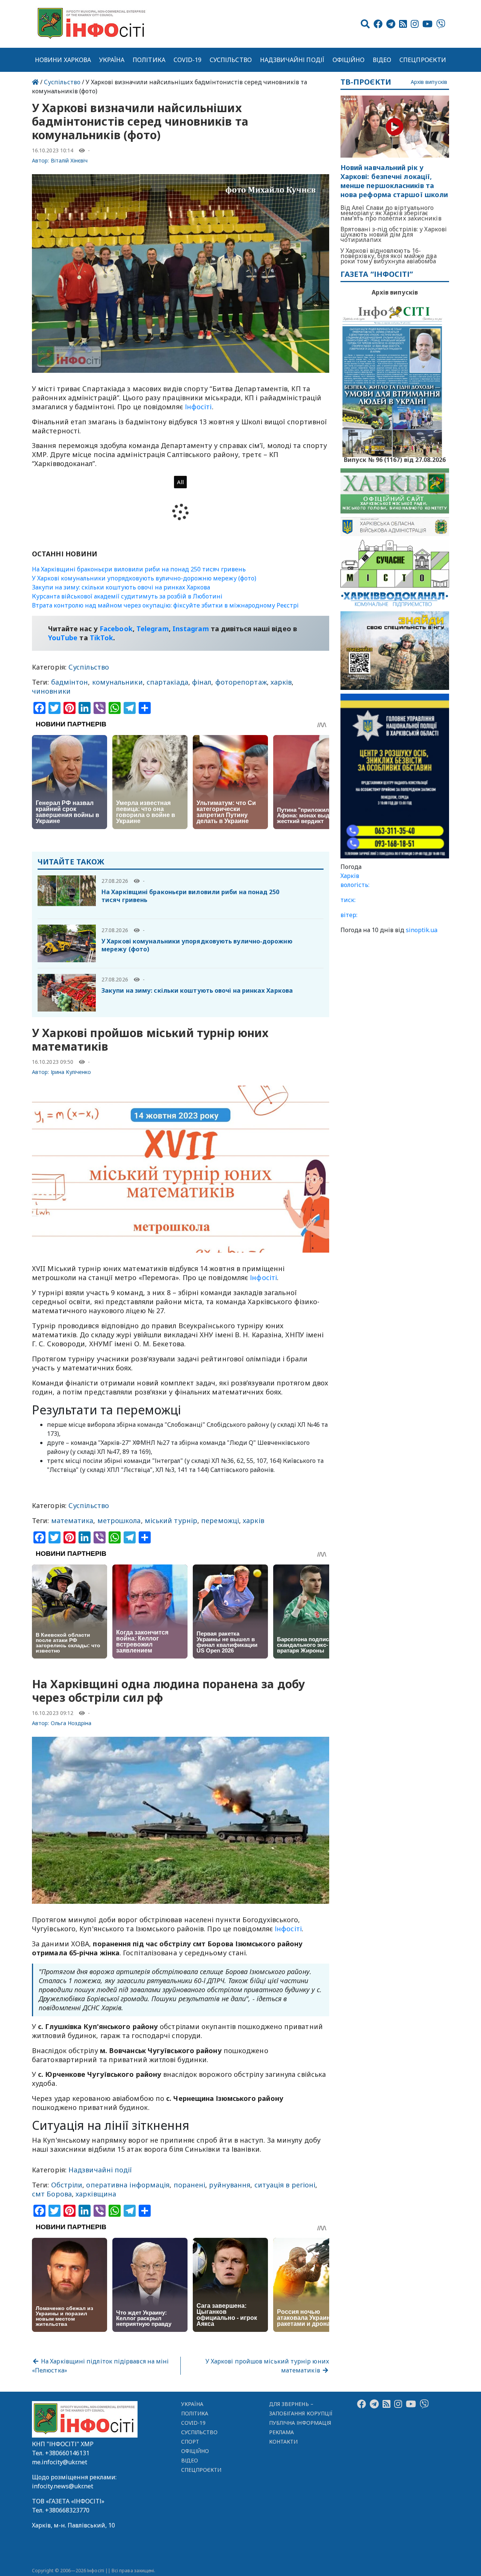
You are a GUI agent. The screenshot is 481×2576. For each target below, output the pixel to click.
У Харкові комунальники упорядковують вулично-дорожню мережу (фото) (144, 578)
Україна (112, 60)
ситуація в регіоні (285, 2185)
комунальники (117, 682)
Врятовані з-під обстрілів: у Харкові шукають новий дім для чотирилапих (394, 234)
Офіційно (349, 60)
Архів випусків (429, 82)
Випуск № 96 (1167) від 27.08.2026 (395, 459)
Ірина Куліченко (71, 1072)
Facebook (116, 629)
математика (72, 1520)
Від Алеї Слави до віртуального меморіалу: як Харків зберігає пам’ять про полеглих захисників (391, 213)
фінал (202, 682)
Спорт (190, 2442)
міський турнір (171, 1520)
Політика (149, 60)
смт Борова (52, 2194)
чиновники (51, 691)
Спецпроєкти (423, 60)
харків (281, 682)
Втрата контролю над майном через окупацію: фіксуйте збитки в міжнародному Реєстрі (165, 605)
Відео (382, 60)
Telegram (153, 629)
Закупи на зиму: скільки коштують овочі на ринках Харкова (121, 587)
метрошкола (119, 1520)
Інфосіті (198, 407)
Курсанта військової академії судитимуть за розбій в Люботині (127, 596)
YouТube (63, 638)
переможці (220, 1520)
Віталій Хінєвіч (69, 160)
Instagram (191, 629)
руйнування (230, 2185)
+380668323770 (67, 2510)
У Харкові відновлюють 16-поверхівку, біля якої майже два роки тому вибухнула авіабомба (389, 256)
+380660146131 (67, 2453)
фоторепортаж (241, 682)
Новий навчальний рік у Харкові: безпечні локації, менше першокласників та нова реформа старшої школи (394, 181)
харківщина (96, 2194)
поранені (190, 2185)
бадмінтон (70, 682)
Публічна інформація (300, 2423)
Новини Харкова (63, 60)
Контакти (284, 2442)
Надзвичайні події (292, 60)
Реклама (282, 2432)
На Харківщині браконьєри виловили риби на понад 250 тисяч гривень (139, 569)
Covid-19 (188, 60)
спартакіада (167, 682)
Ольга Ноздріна (71, 1723)
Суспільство (231, 60)
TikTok (102, 638)
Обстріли (67, 2185)
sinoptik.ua (422, 930)
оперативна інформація (128, 2185)
